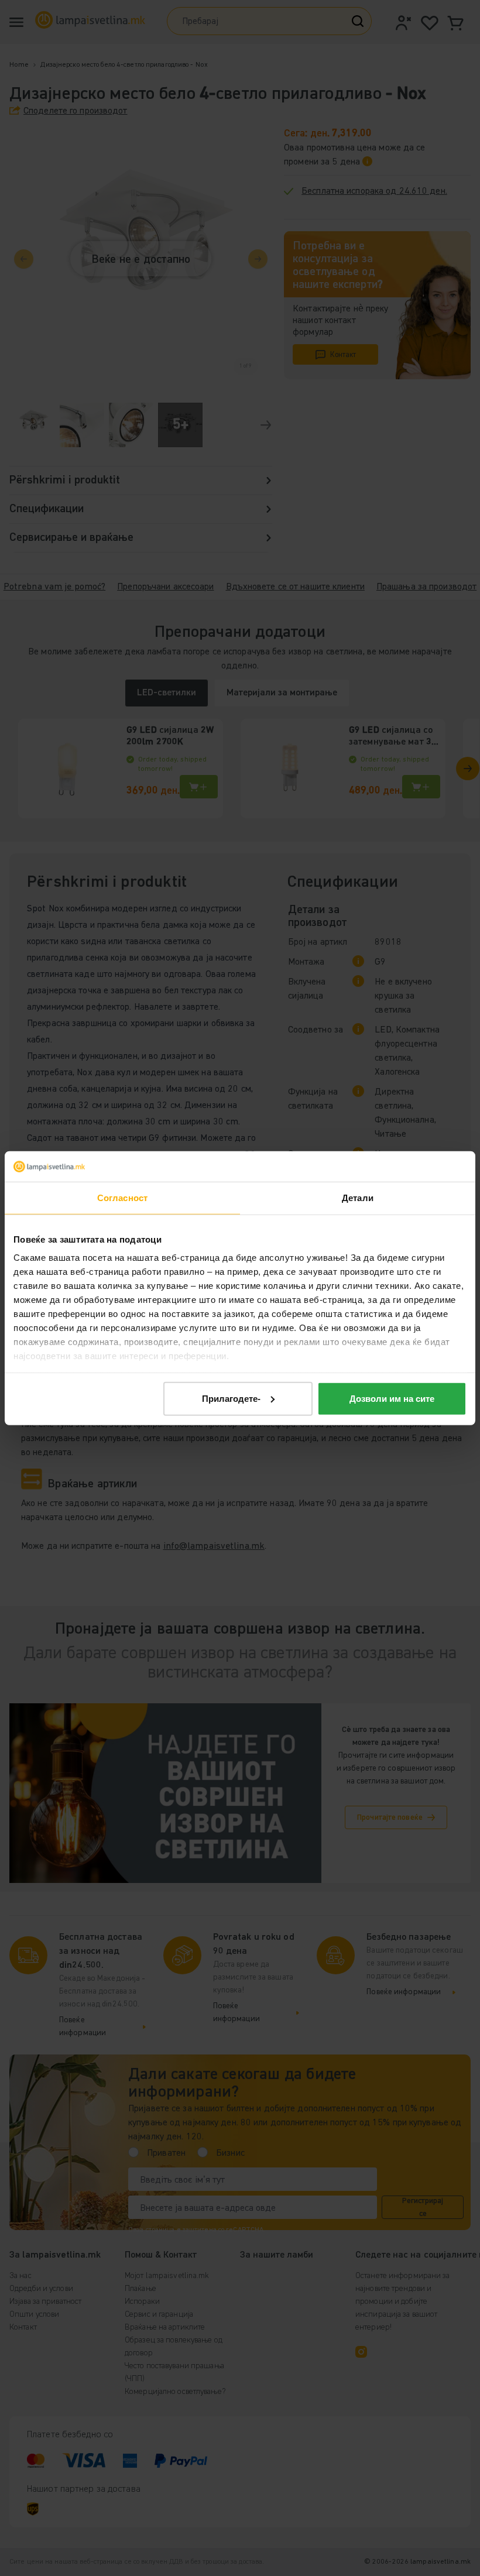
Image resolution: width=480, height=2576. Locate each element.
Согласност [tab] (122, 1198)
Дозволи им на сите (392, 1399)
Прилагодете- (231, 1399)
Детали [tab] (358, 1198)
